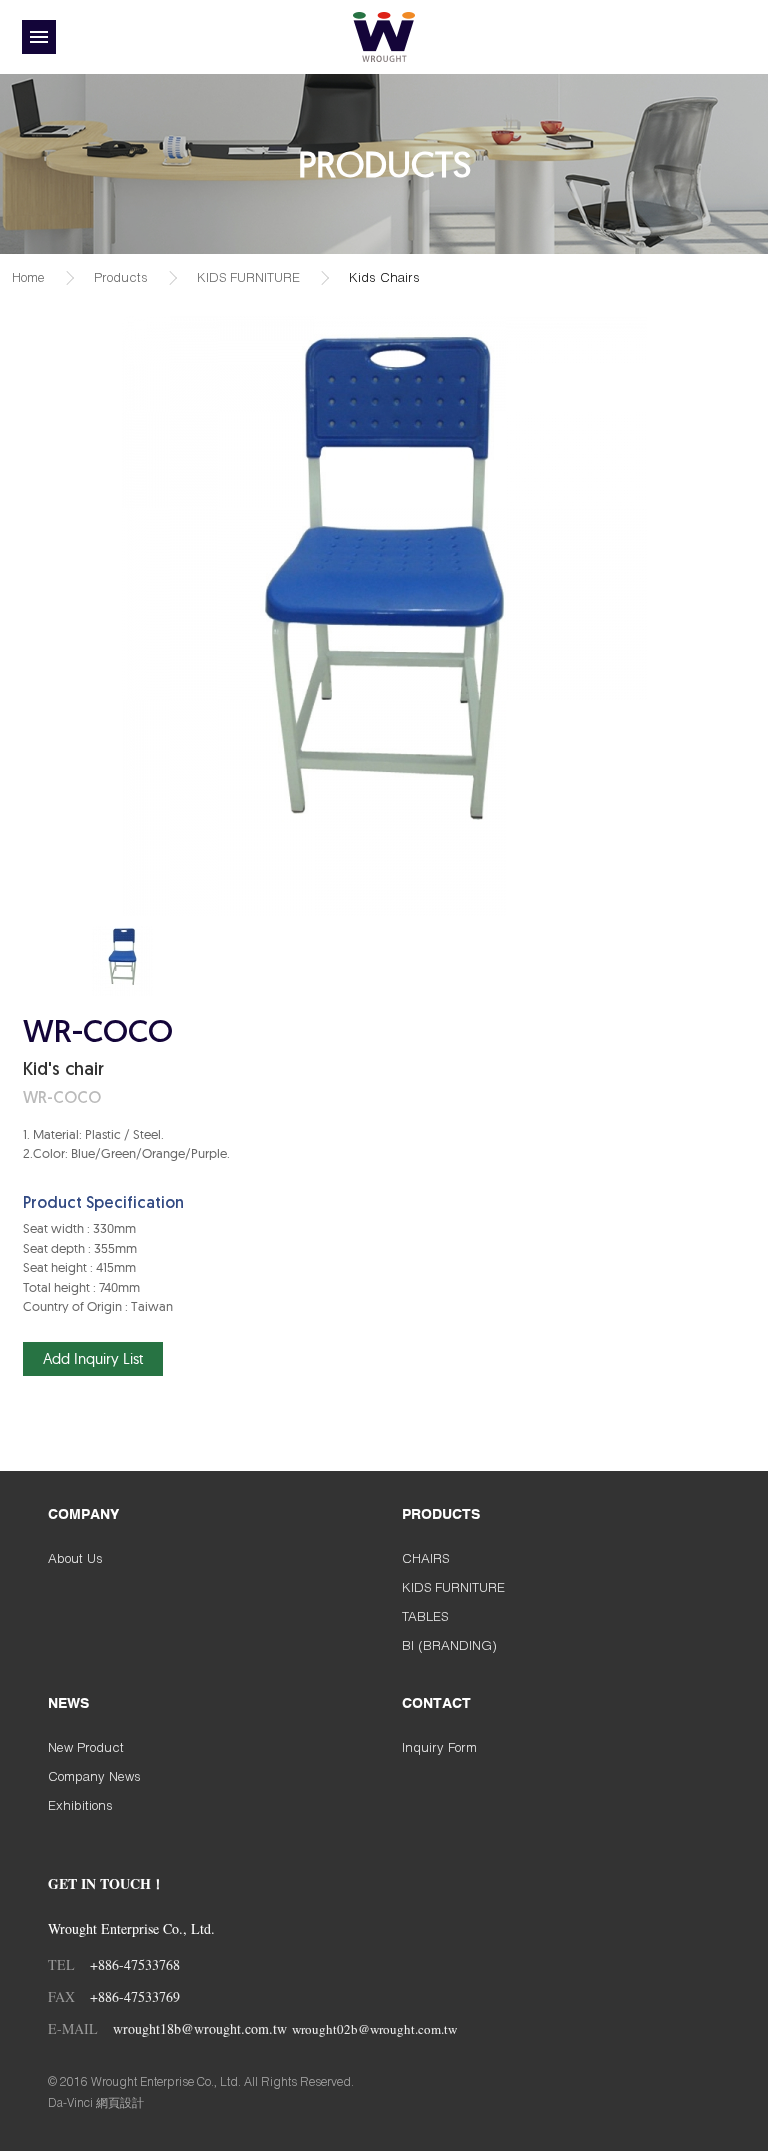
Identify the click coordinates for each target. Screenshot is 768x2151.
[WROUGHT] (384, 37)
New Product (86, 1747)
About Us (75, 1558)
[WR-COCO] (122, 961)
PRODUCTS (441, 1515)
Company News (94, 1776)
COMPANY (83, 1515)
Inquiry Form (439, 1747)
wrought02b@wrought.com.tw (374, 2029)
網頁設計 (120, 2102)
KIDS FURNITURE (248, 277)
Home (28, 277)
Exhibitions (80, 1805)
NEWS (68, 1704)
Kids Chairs (384, 277)
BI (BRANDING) (449, 1645)
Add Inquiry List (93, 1358)
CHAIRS (425, 1558)
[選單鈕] (39, 37)
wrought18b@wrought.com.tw (200, 2028)
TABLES (425, 1616)
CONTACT (436, 1704)
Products (121, 277)
